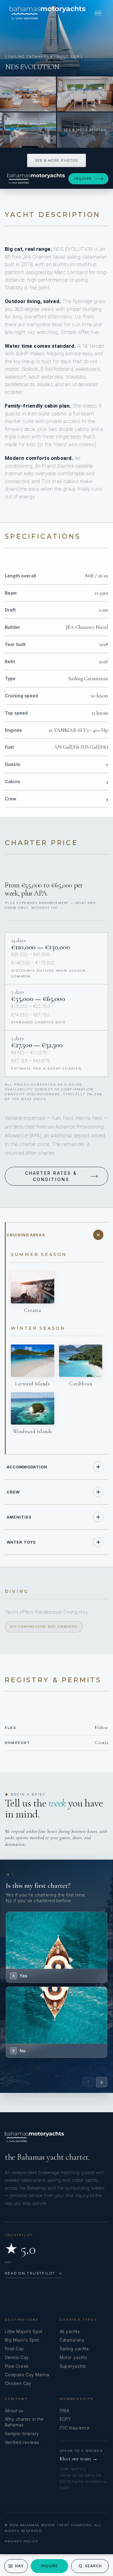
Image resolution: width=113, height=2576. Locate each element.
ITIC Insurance (75, 2428)
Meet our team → (79, 2459)
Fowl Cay (14, 2349)
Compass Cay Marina (27, 2375)
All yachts (70, 2331)
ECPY (65, 2419)
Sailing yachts (74, 2349)
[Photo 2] (28, 94)
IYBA (64, 2411)
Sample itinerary (22, 2434)
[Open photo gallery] (56, 38)
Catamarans (72, 2340)
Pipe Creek (17, 2366)
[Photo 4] (28, 130)
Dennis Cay (17, 2357)
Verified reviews (22, 2442)
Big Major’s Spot (22, 2340)
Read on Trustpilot (34, 2273)
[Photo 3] (85, 94)
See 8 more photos (56, 160)
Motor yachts (74, 2357)
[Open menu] (98, 13)
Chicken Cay (18, 2383)
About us (14, 2411)
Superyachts (73, 2366)
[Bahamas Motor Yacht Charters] (47, 13)
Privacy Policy (22, 2541)
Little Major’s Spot (24, 2331)
